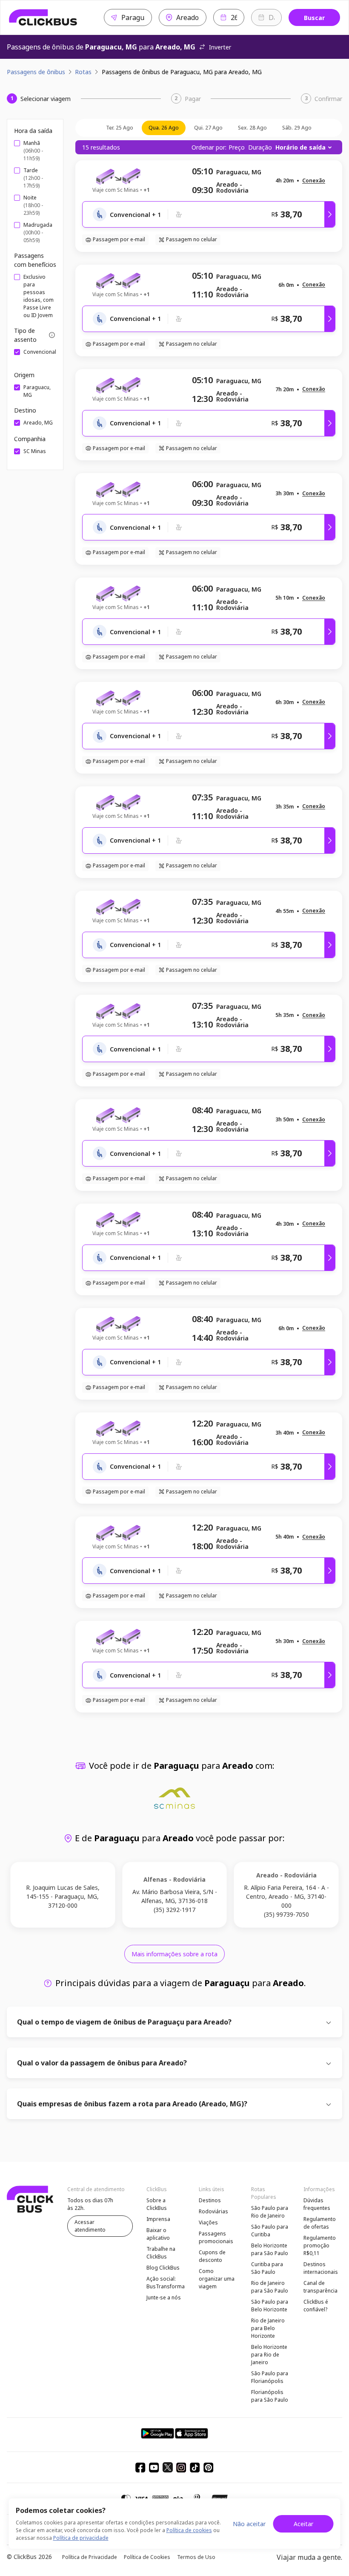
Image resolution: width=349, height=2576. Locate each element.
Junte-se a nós (164, 2297)
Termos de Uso (196, 2557)
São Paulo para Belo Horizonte (270, 2306)
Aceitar (303, 2524)
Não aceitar (249, 2524)
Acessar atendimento (90, 2226)
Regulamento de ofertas (320, 2223)
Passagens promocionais (216, 2237)
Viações (208, 2222)
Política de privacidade (81, 2538)
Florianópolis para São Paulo (270, 2396)
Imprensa (158, 2219)
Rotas (83, 72)
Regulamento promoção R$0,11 (320, 2245)
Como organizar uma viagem (217, 2279)
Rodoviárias (213, 2211)
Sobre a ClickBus (157, 2204)
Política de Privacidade (90, 2557)
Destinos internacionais (321, 2268)
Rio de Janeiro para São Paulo (270, 2287)
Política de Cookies (147, 2557)
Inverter (220, 47)
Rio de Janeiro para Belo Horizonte (268, 2328)
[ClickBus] (43, 17)
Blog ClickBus (163, 2268)
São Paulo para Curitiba (270, 2231)
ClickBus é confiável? (316, 2306)
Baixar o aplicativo (158, 2234)
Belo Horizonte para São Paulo (270, 2249)
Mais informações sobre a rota (174, 1954)
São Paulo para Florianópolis (270, 2377)
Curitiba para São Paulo (267, 2268)
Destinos (210, 2200)
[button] (314, 181)
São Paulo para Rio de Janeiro (270, 2212)
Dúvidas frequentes (317, 2204)
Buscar (314, 18)
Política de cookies (189, 2530)
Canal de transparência (320, 2287)
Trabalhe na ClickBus (161, 2253)
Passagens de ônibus (36, 72)
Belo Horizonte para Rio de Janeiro (269, 2355)
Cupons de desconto (212, 2256)
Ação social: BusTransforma (166, 2283)
